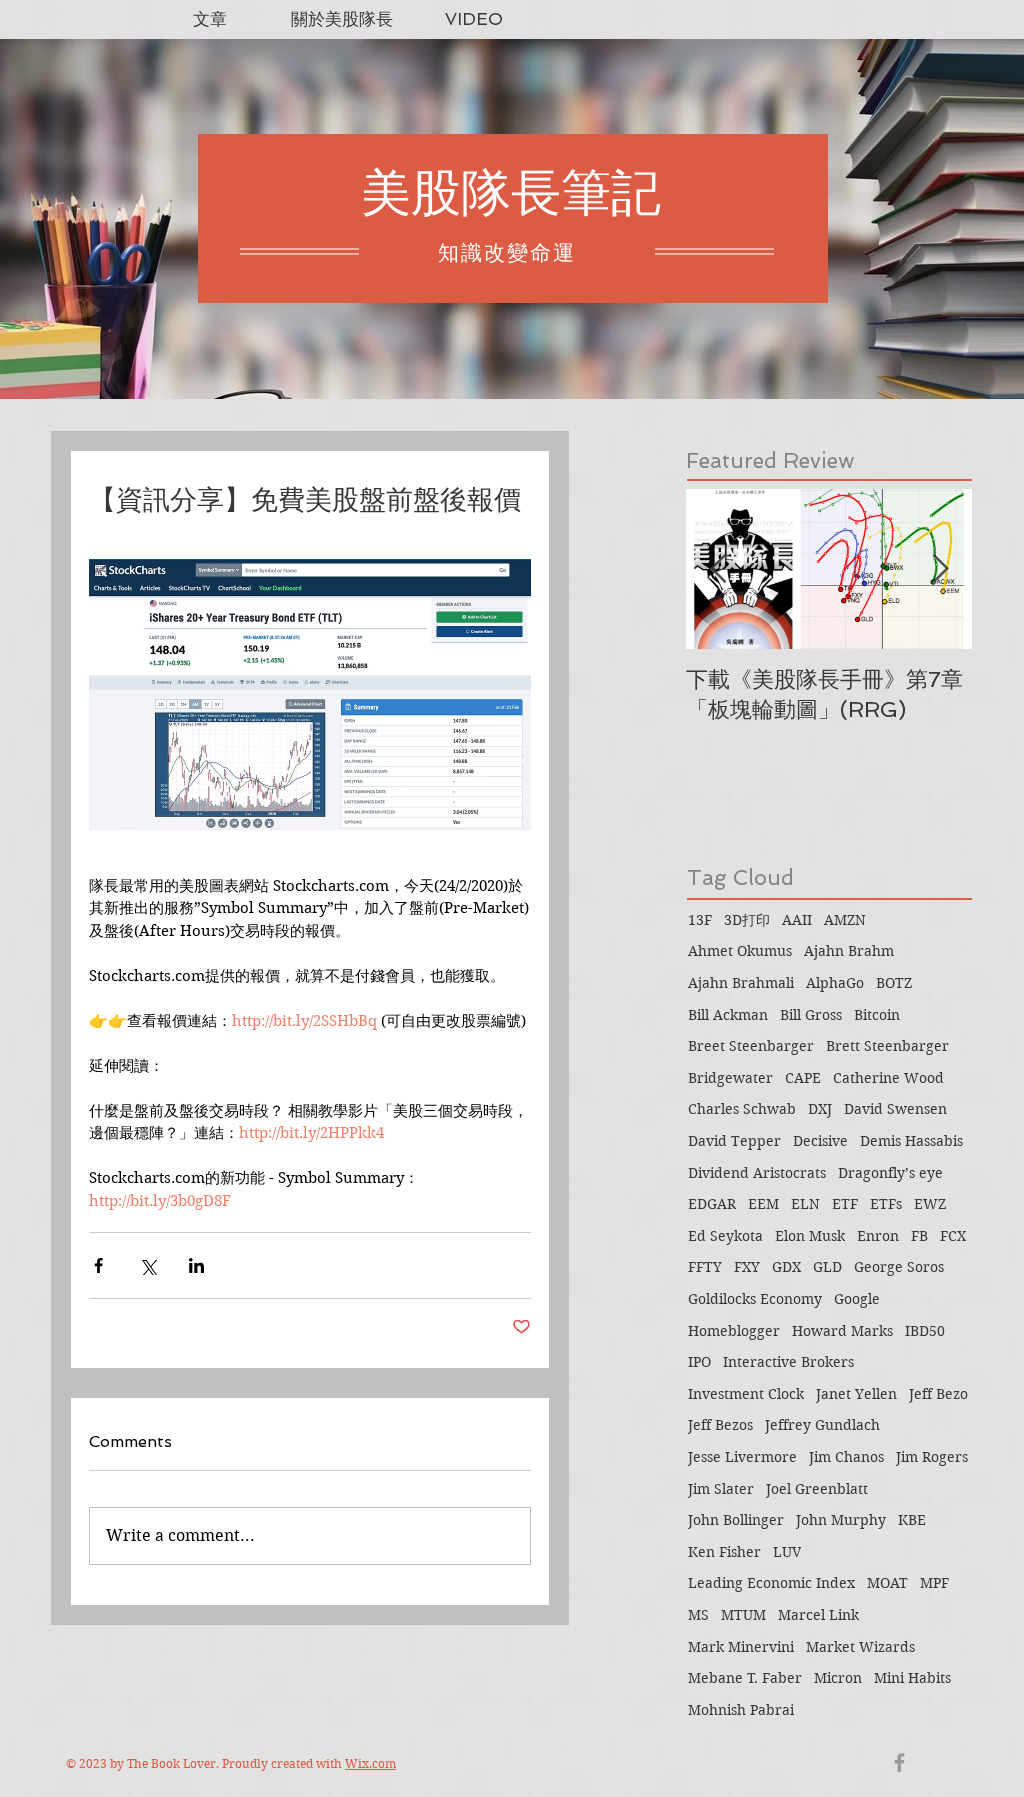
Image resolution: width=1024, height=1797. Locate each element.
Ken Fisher (724, 1552)
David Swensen (895, 1109)
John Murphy (841, 1520)
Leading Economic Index (771, 1583)
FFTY (705, 1267)
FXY (747, 1267)
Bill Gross (811, 1015)
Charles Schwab (742, 1109)
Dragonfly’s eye (890, 1173)
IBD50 (925, 1331)
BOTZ (894, 983)
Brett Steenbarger (887, 1046)
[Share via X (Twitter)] (147, 1265)
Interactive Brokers (788, 1362)
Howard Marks (842, 1331)
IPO (699, 1362)
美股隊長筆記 (511, 192)
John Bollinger (736, 1520)
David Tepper (734, 1141)
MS (698, 1615)
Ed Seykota (725, 1236)
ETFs (886, 1204)
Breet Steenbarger (751, 1046)
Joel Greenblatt (817, 1489)
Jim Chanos (846, 1457)
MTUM (743, 1615)
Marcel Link (818, 1615)
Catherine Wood (888, 1078)
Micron (838, 1678)
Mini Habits (912, 1678)
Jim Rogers (932, 1457)
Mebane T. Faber (745, 1678)
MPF (934, 1583)
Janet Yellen (856, 1394)
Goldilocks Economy (755, 1299)
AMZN (845, 920)
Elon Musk (810, 1236)
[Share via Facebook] (98, 1265)
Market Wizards (860, 1647)
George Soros (899, 1267)
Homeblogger (734, 1331)
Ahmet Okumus (740, 951)
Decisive (820, 1141)
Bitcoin (877, 1015)
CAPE (803, 1078)
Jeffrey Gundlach (822, 1425)
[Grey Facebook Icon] (899, 1762)
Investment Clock (746, 1394)
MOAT (887, 1583)
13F (700, 920)
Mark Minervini (741, 1647)
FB (919, 1236)
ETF (845, 1204)
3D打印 (747, 920)
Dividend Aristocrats (757, 1173)
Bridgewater (730, 1078)
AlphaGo (835, 983)
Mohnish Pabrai (741, 1710)
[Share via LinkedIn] (196, 1265)
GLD (827, 1267)
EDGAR (712, 1204)
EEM (763, 1204)
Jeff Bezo (938, 1394)
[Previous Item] (718, 569)
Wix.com (370, 1763)
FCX (953, 1236)
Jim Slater (721, 1489)
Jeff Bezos (720, 1425)
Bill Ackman (728, 1015)
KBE (912, 1520)
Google (857, 1299)
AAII (797, 920)
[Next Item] (940, 569)
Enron (878, 1236)
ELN (805, 1204)
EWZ (930, 1204)
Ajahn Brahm (849, 951)
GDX (786, 1267)
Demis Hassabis (911, 1141)
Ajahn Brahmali (741, 983)
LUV (787, 1552)
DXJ (820, 1109)
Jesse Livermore (742, 1457)
